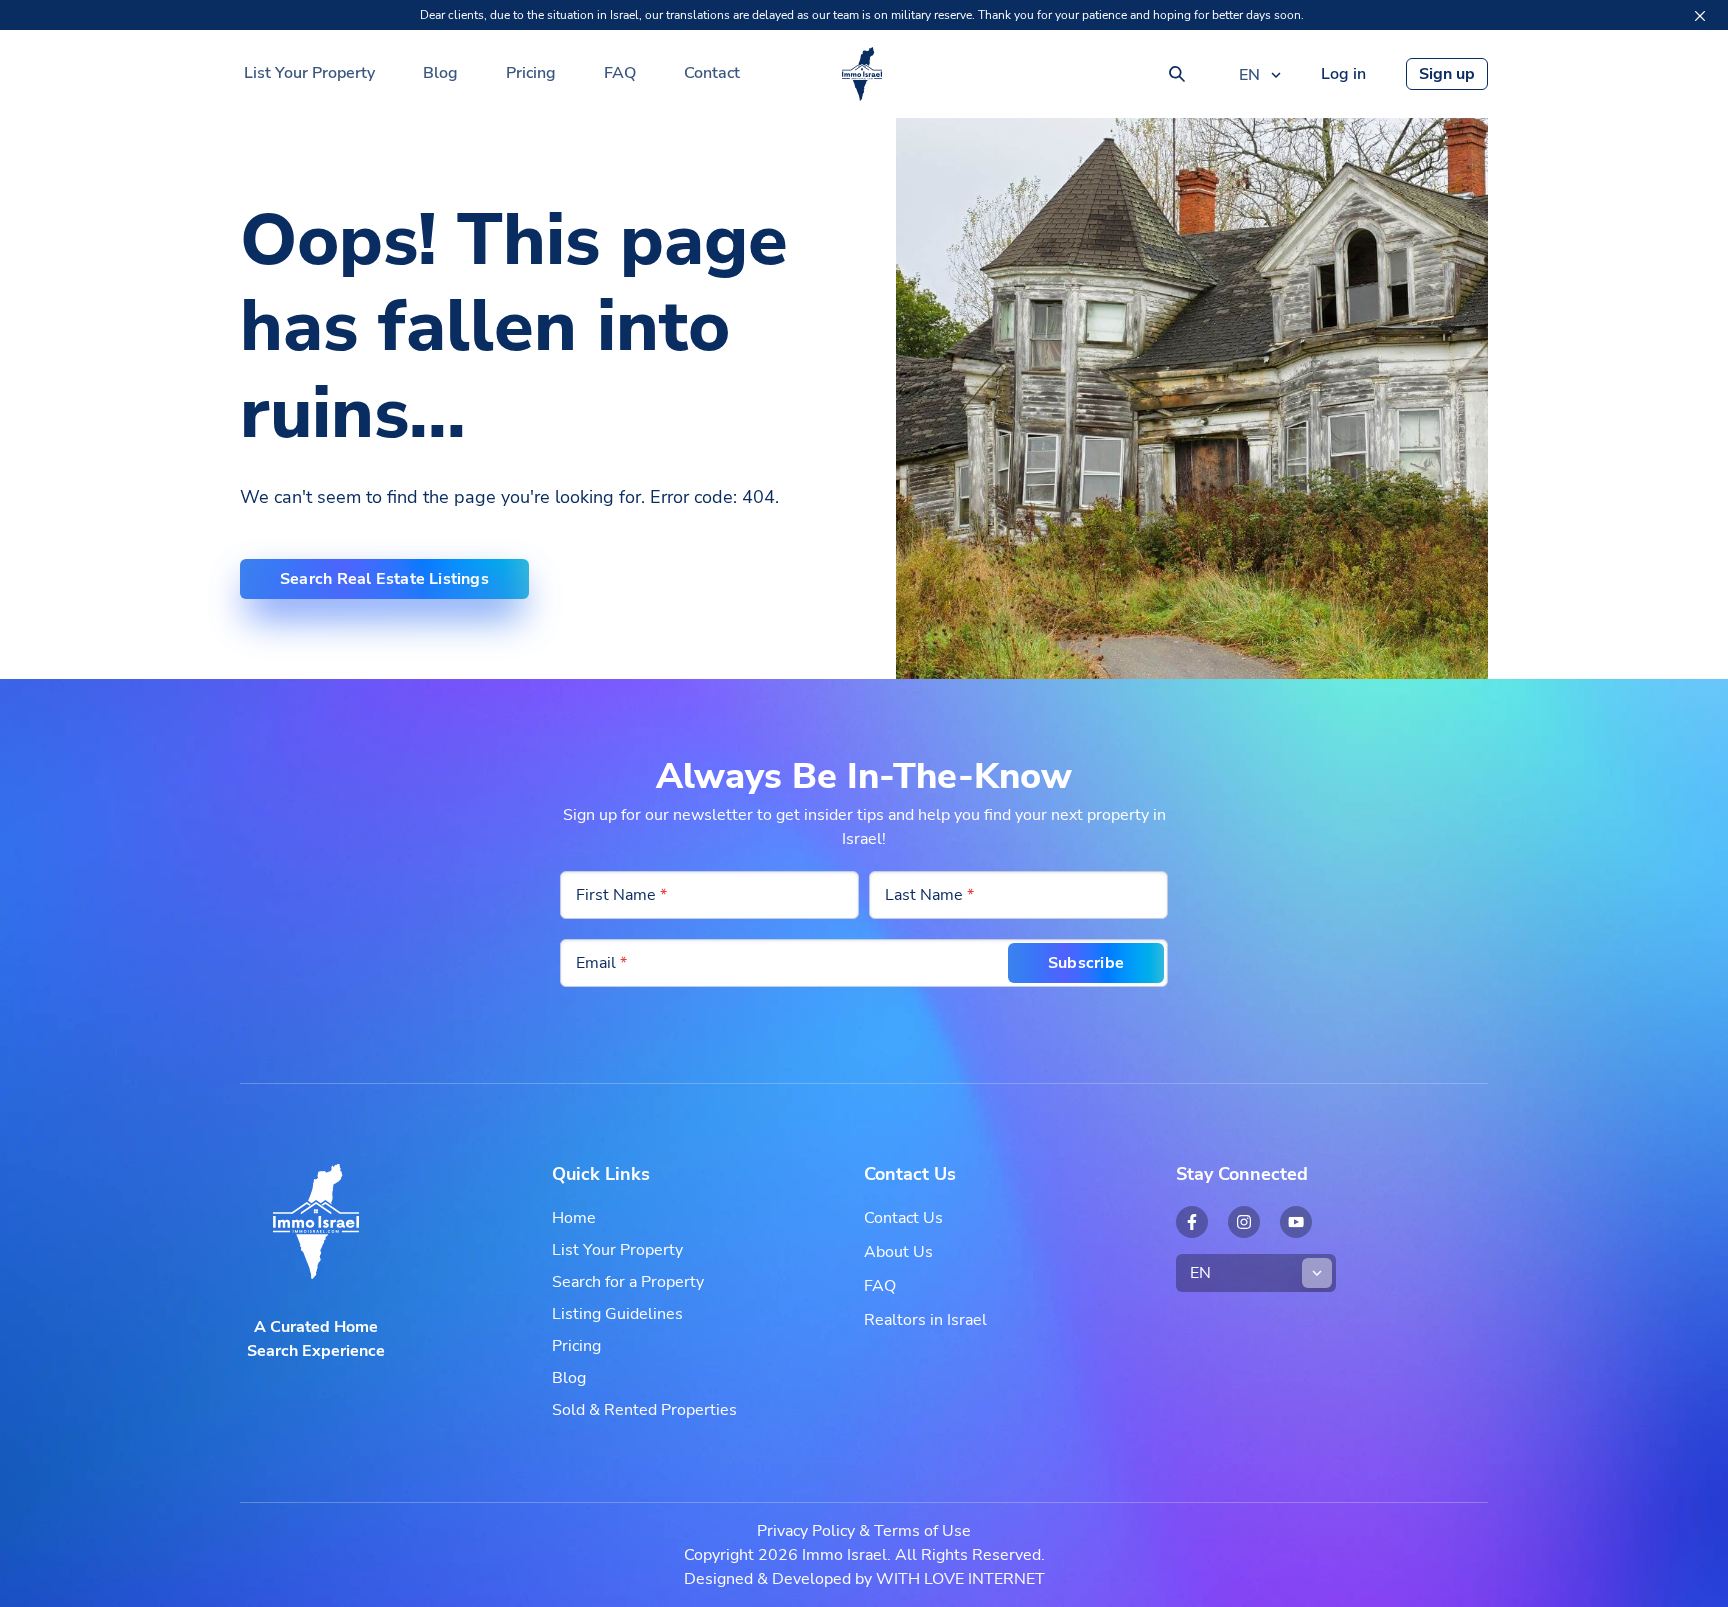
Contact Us (903, 1218)
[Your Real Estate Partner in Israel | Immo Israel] (862, 74)
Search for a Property (628, 1282)
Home (574, 1218)
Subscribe (1086, 963)
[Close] (1700, 16)
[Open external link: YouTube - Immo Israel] (1296, 1222)
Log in (1343, 74)
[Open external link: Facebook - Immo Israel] (1192, 1222)
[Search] (1177, 74)
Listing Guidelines (617, 1314)
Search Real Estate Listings (384, 579)
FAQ (620, 73)
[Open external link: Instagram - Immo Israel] (1244, 1222)
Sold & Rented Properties (644, 1410)
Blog (440, 73)
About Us (898, 1252)
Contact (712, 73)
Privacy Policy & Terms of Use (864, 1531)
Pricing (531, 73)
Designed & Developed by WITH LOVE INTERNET (864, 1579)
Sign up (1447, 74)
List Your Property (309, 73)
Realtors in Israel (925, 1320)
